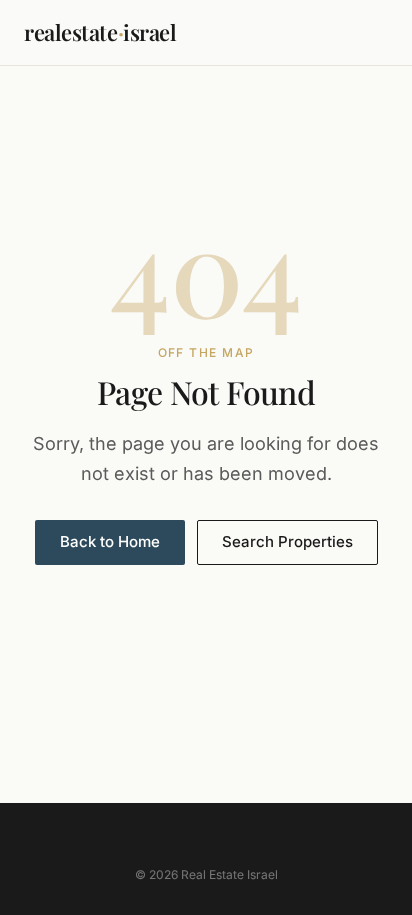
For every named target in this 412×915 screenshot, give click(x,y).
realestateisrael (100, 32)
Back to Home (110, 541)
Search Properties (287, 541)
